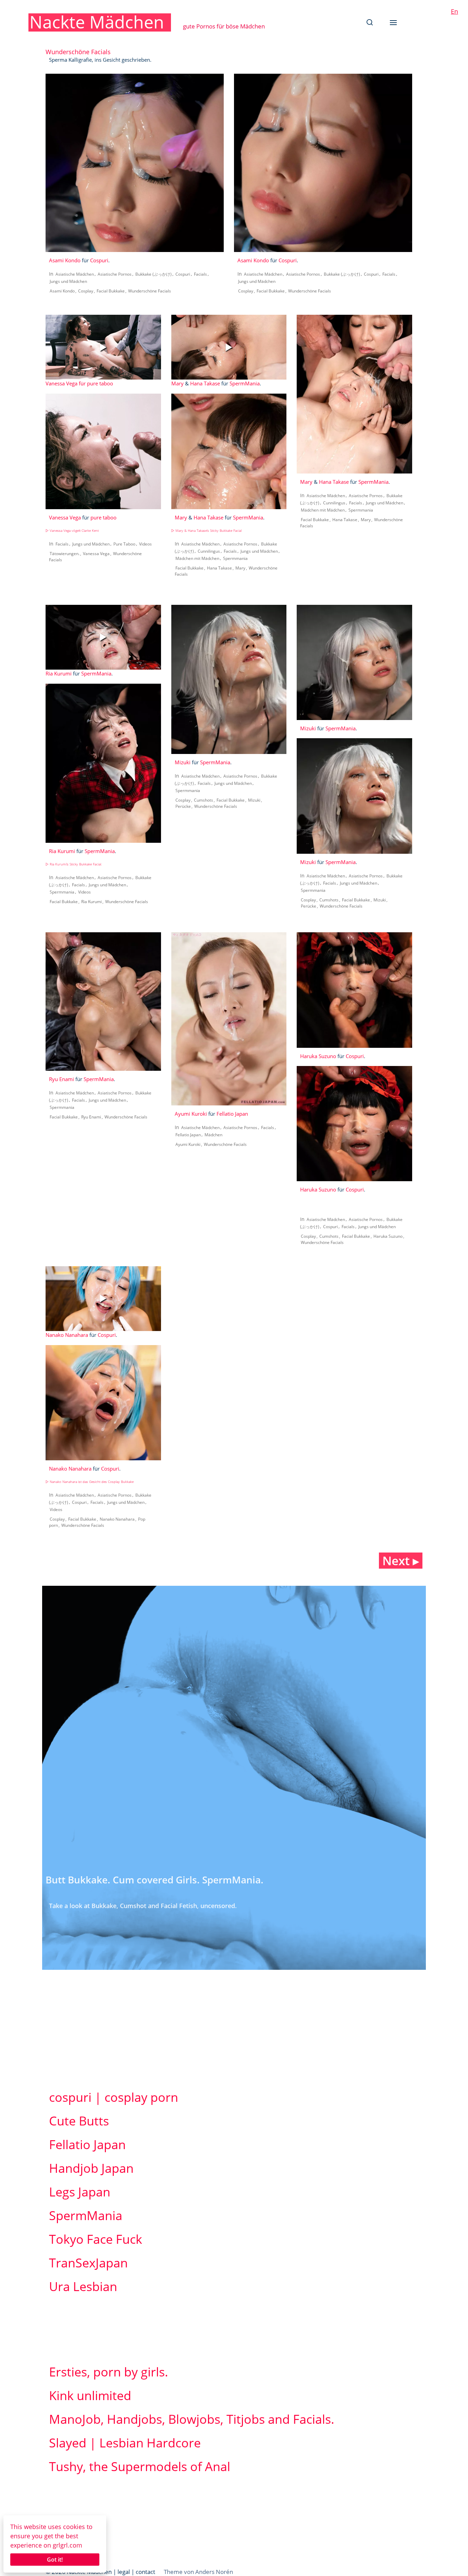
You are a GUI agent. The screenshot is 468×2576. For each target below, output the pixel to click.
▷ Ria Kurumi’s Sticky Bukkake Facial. (74, 864)
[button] (370, 22)
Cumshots (204, 800)
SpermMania (245, 383)
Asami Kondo (65, 260)
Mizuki (183, 762)
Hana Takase (205, 383)
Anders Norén (214, 2572)
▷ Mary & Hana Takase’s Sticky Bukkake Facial (206, 531)
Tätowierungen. (65, 554)
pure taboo (100, 383)
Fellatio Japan (232, 1114)
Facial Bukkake (111, 291)
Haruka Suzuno (318, 1056)
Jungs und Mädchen (68, 281)
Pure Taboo (124, 544)
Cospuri (99, 260)
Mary (177, 383)
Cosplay (86, 291)
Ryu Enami (61, 1079)
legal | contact (136, 2572)
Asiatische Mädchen (75, 274)
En (454, 11)
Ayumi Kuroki (191, 1114)
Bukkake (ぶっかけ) (153, 274)
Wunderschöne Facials (150, 291)
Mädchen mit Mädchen (197, 558)
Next (401, 1561)
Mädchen (213, 1135)
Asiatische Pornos (115, 274)
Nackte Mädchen (97, 22)
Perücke (183, 806)
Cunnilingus (209, 551)
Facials (200, 274)
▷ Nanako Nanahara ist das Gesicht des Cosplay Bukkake (90, 1482)
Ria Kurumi (59, 673)
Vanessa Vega (61, 383)
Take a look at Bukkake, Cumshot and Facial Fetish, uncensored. (143, 1906)
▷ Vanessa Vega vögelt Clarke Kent (72, 531)
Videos (145, 544)
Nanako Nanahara (67, 1335)
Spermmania (235, 558)
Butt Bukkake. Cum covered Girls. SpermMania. (155, 1880)
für (82, 383)
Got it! (55, 2560)
